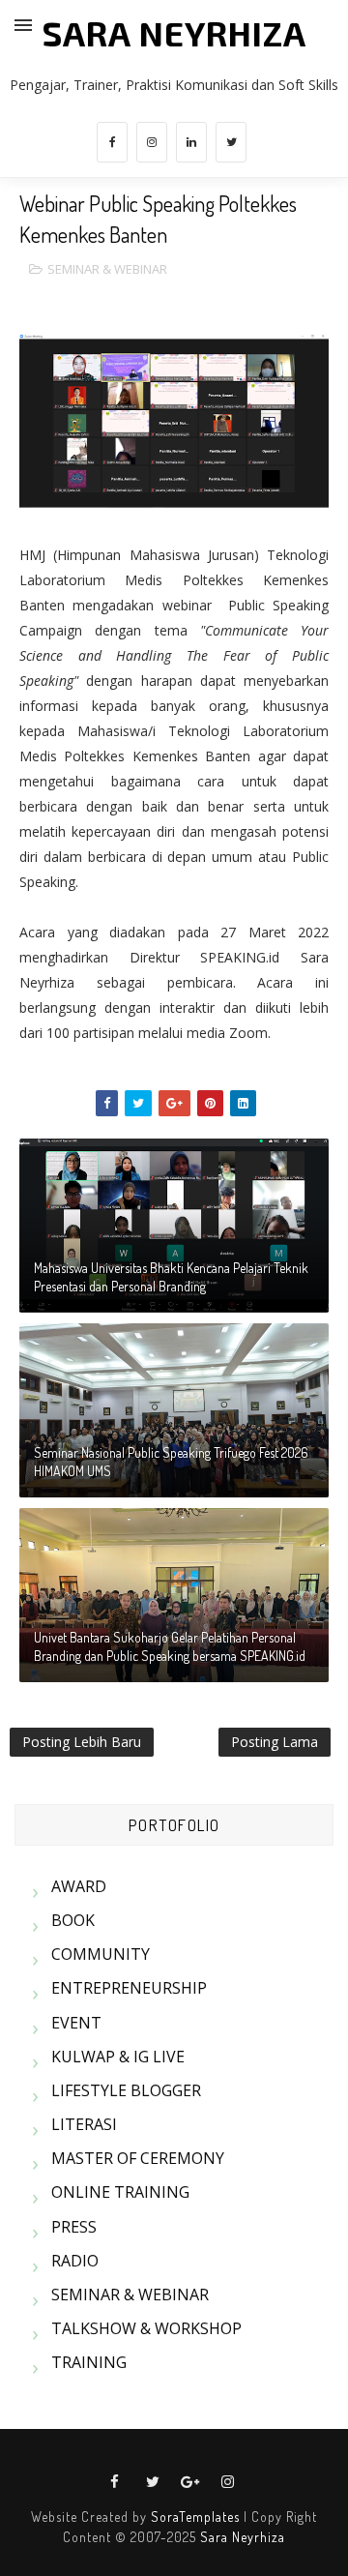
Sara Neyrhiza (243, 2537)
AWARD (79, 1886)
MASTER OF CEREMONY (138, 2158)
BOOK (73, 1920)
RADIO (75, 2261)
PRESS (74, 2227)
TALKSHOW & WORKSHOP (146, 2328)
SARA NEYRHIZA (174, 33)
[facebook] (112, 142)
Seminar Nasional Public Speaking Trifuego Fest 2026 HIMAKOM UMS (171, 1462)
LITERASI (84, 2124)
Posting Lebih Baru (82, 1742)
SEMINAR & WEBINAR (107, 269)
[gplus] (190, 2482)
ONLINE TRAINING (120, 2192)
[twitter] (231, 142)
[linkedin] (191, 142)
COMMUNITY (101, 1954)
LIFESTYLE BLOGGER (126, 2090)
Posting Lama (275, 1742)
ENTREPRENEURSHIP (129, 1988)
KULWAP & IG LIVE (118, 2057)
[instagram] (152, 142)
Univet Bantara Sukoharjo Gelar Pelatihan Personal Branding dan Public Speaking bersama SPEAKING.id (170, 1647)
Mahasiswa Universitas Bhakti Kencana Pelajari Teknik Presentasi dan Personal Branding (171, 1277)
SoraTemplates (195, 2517)
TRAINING (89, 2362)
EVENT (76, 2023)
